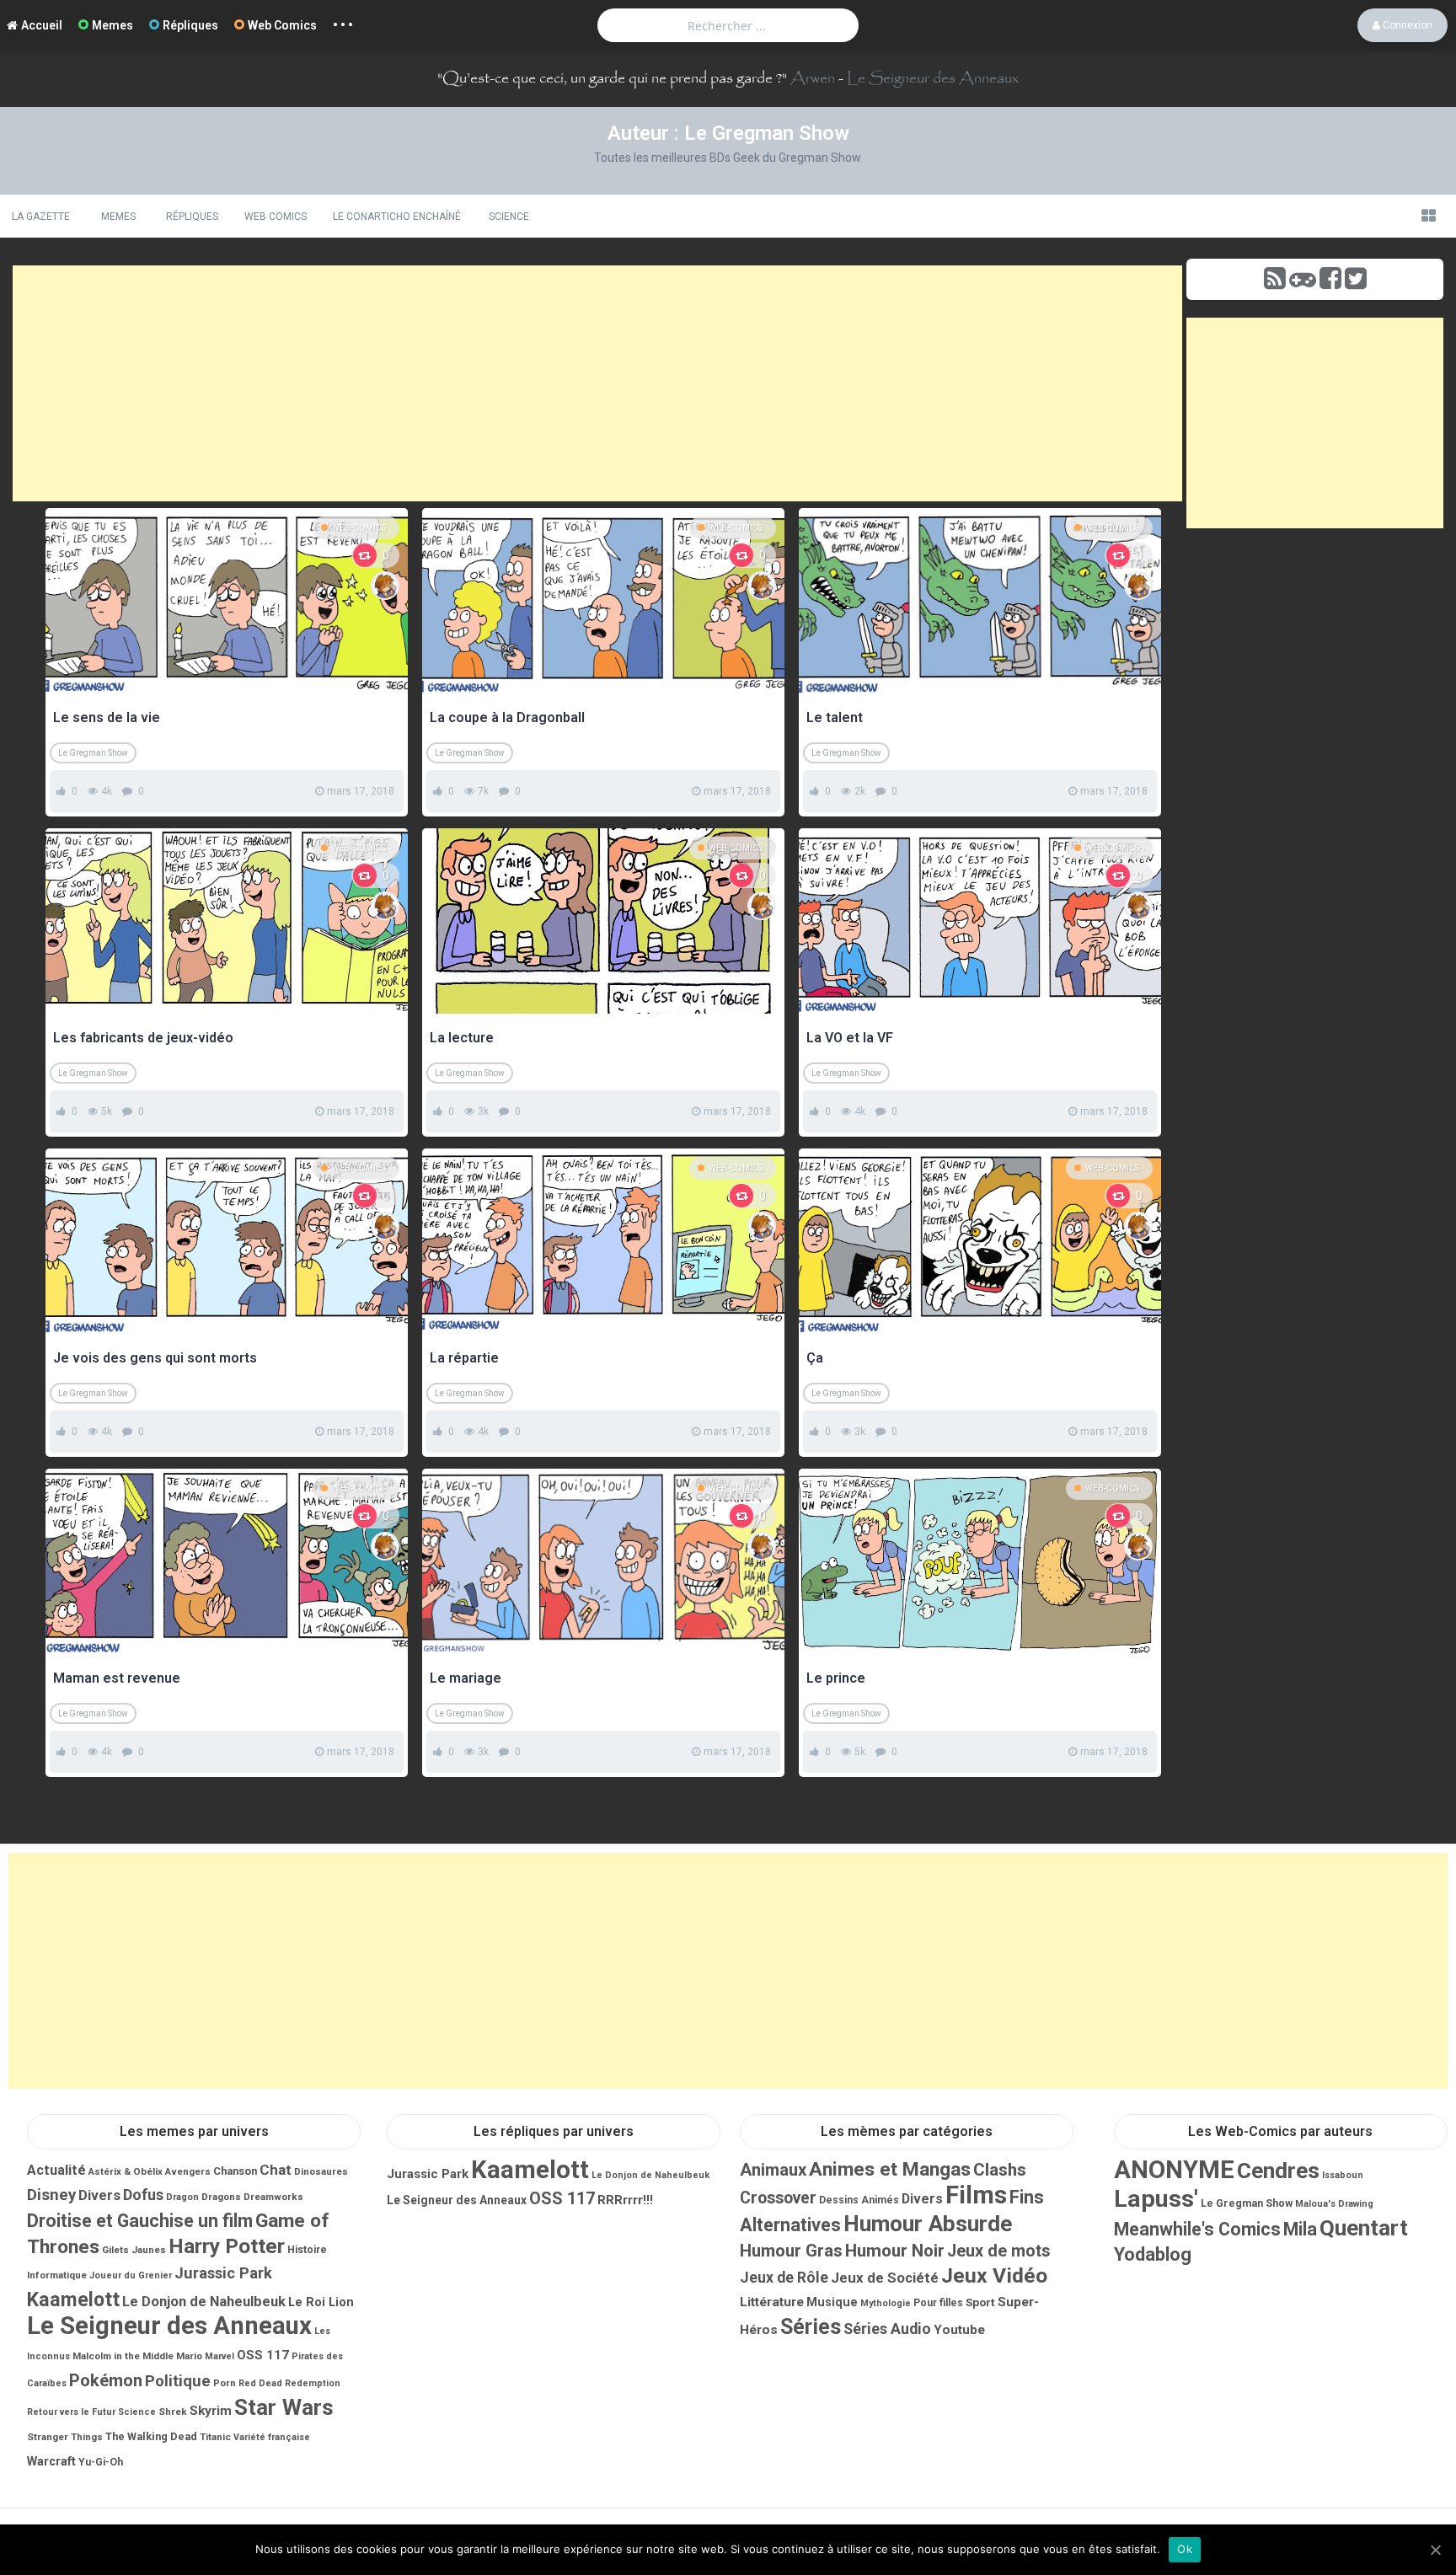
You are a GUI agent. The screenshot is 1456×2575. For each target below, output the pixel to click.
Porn (225, 2383)
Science (509, 217)
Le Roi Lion (321, 2302)
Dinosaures (321, 2171)
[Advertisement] (597, 383)
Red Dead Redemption (289, 2383)
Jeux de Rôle (784, 2278)
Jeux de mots (999, 2251)
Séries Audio (887, 2329)
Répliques (190, 25)
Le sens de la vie (107, 717)
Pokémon (106, 2380)
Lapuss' (1156, 2199)
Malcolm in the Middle (123, 2356)
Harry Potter (227, 2246)
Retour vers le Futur (71, 2412)
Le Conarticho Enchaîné (397, 217)
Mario (189, 2356)
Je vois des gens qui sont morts (155, 1358)
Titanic (215, 2437)
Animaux (773, 2170)
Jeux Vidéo (994, 2275)
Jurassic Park (223, 2273)
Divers (99, 2195)
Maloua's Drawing (1334, 2204)
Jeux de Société (885, 2278)
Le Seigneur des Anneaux (933, 78)
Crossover (778, 2198)
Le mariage (466, 1678)
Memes (112, 25)
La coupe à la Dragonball (507, 717)
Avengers (188, 2171)
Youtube (959, 2330)
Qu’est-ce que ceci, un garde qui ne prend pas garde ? (612, 78)
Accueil (42, 25)
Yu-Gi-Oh (101, 2462)
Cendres (1278, 2171)
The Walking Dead (151, 2436)
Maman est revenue (117, 1678)
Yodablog (1153, 2254)
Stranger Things (65, 2437)
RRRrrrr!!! (625, 2200)
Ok (1185, 2549)
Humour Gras (791, 2251)
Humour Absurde (928, 2224)
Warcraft (51, 2461)
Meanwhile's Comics (1197, 2229)
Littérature (772, 2302)
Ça (815, 1358)
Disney (51, 2195)
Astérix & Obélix (126, 2171)
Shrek (173, 2412)
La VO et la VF (850, 1038)
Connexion (1406, 25)
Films (976, 2195)
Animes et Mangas (890, 2169)
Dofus (143, 2195)
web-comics (359, 528)
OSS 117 (263, 2355)
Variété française (272, 2437)
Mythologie (886, 2303)
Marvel (219, 2356)
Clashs (1000, 2170)
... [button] (343, 21)
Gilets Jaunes (134, 2250)
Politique (178, 2381)
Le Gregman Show (93, 753)
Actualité (56, 2170)
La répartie (464, 1358)
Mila (1300, 2229)
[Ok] (1435, 2550)
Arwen (813, 78)
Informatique (57, 2275)
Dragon (182, 2197)
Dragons (221, 2197)
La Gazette (41, 217)
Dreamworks (273, 2197)
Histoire (307, 2250)
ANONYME (1174, 2170)
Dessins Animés (859, 2200)
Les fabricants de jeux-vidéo (143, 1038)
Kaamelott (73, 2299)
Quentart (1364, 2228)
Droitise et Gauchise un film (140, 2221)
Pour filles (938, 2303)
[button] (1428, 216)
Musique (832, 2302)
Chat (276, 2170)
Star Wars (284, 2407)
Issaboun (1343, 2175)
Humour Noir (895, 2251)
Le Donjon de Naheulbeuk (204, 2302)
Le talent (835, 717)
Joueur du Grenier (131, 2275)
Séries (811, 2327)
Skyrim (211, 2411)
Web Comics (282, 25)
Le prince (836, 1678)
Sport (980, 2302)
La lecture (462, 1038)
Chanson (235, 2171)
